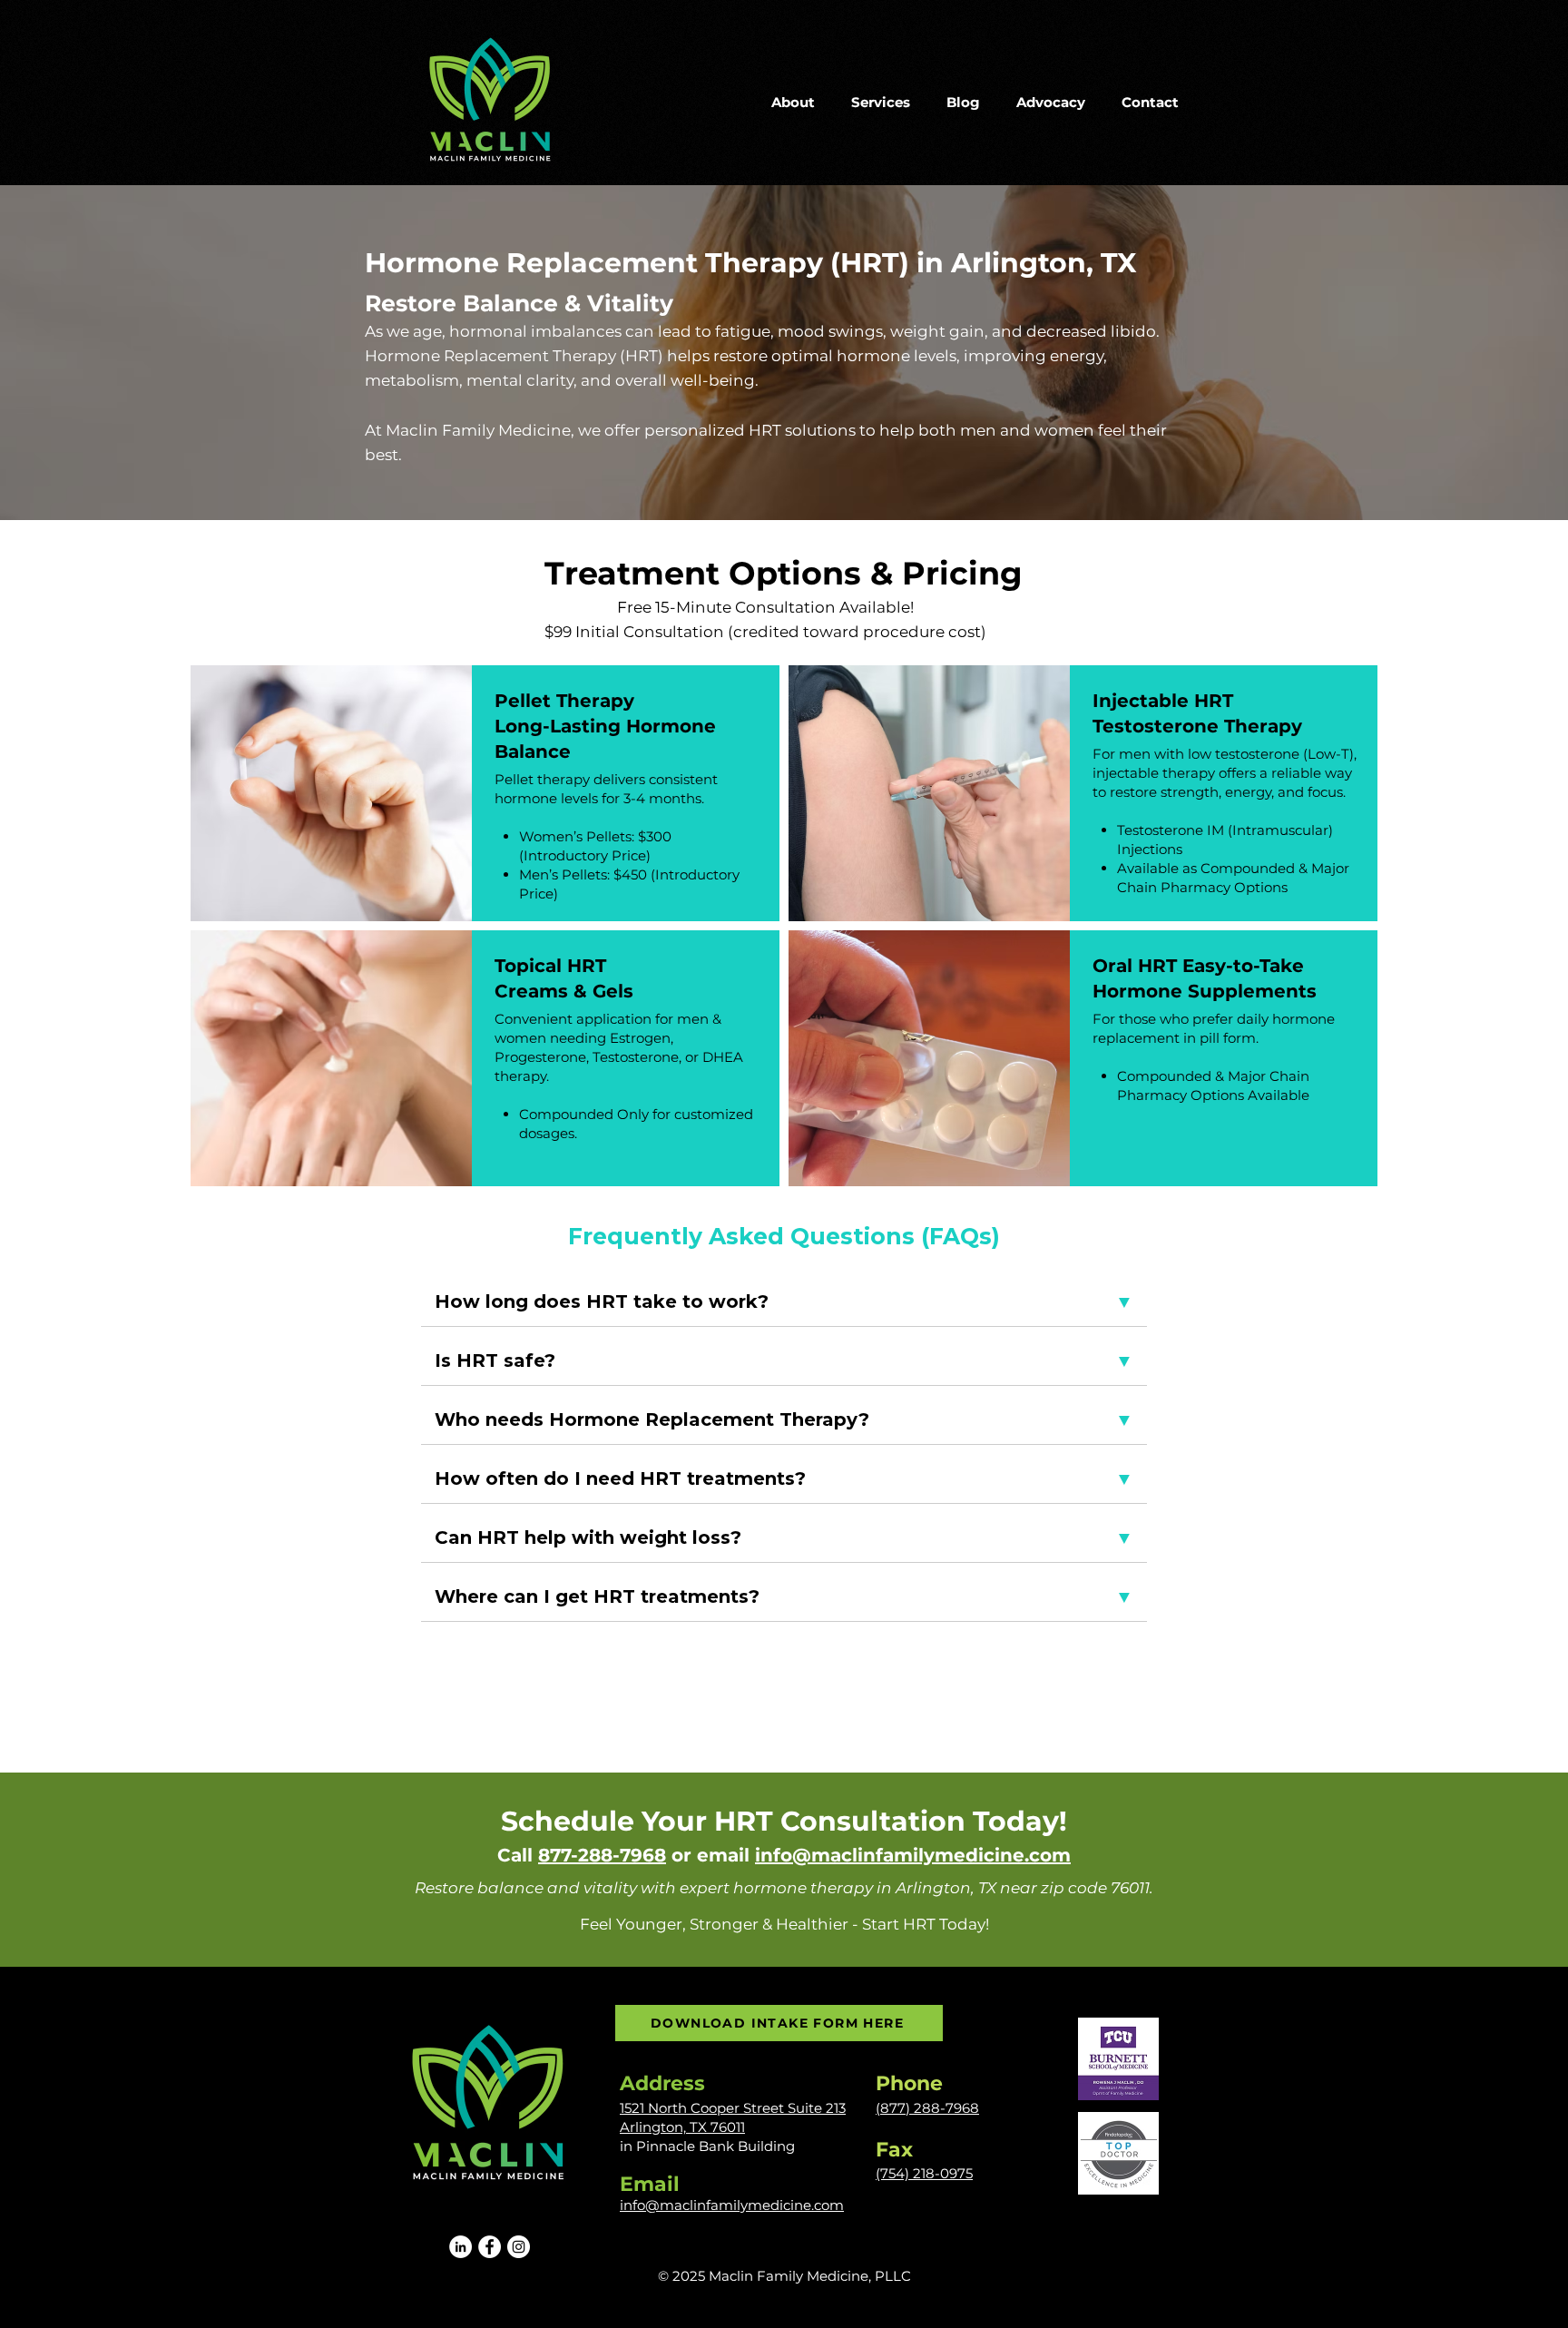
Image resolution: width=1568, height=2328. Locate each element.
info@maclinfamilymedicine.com (913, 1855)
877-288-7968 (602, 1855)
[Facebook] (490, 2247)
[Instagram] (519, 2247)
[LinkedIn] (461, 2247)
